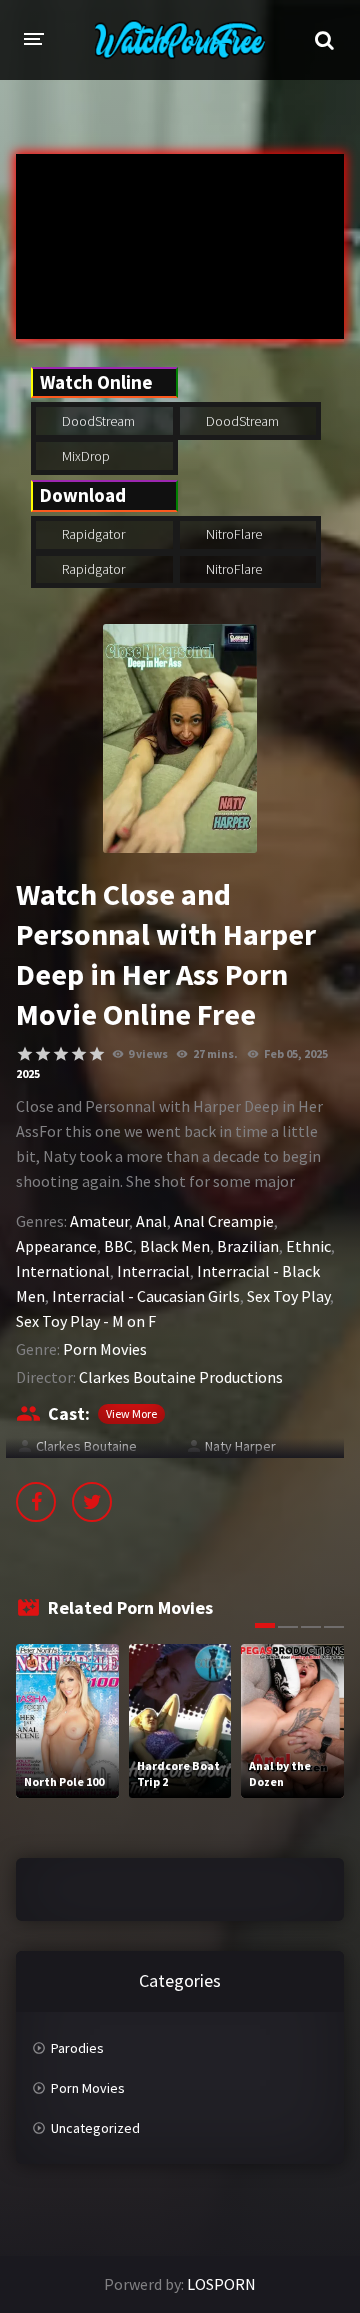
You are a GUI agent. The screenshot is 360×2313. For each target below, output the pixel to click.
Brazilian (248, 1246)
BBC (118, 1246)
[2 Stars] (43, 1054)
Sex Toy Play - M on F (86, 1321)
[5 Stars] (97, 1054)
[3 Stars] (61, 1054)
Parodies (77, 2048)
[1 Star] (25, 1054)
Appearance (56, 1246)
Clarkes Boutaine (86, 1446)
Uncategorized (95, 2128)
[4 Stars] (79, 1054)
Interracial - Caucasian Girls (146, 1296)
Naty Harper (240, 1446)
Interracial (153, 1271)
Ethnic (308, 1246)
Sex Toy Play (288, 1296)
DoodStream (97, 421)
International (63, 1271)
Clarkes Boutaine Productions (181, 1377)
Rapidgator (92, 534)
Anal (151, 1221)
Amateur (99, 1221)
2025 (28, 1073)
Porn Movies (105, 1349)
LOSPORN (221, 2284)
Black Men (175, 1246)
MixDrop (84, 456)
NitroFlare (232, 534)
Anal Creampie (224, 1221)
